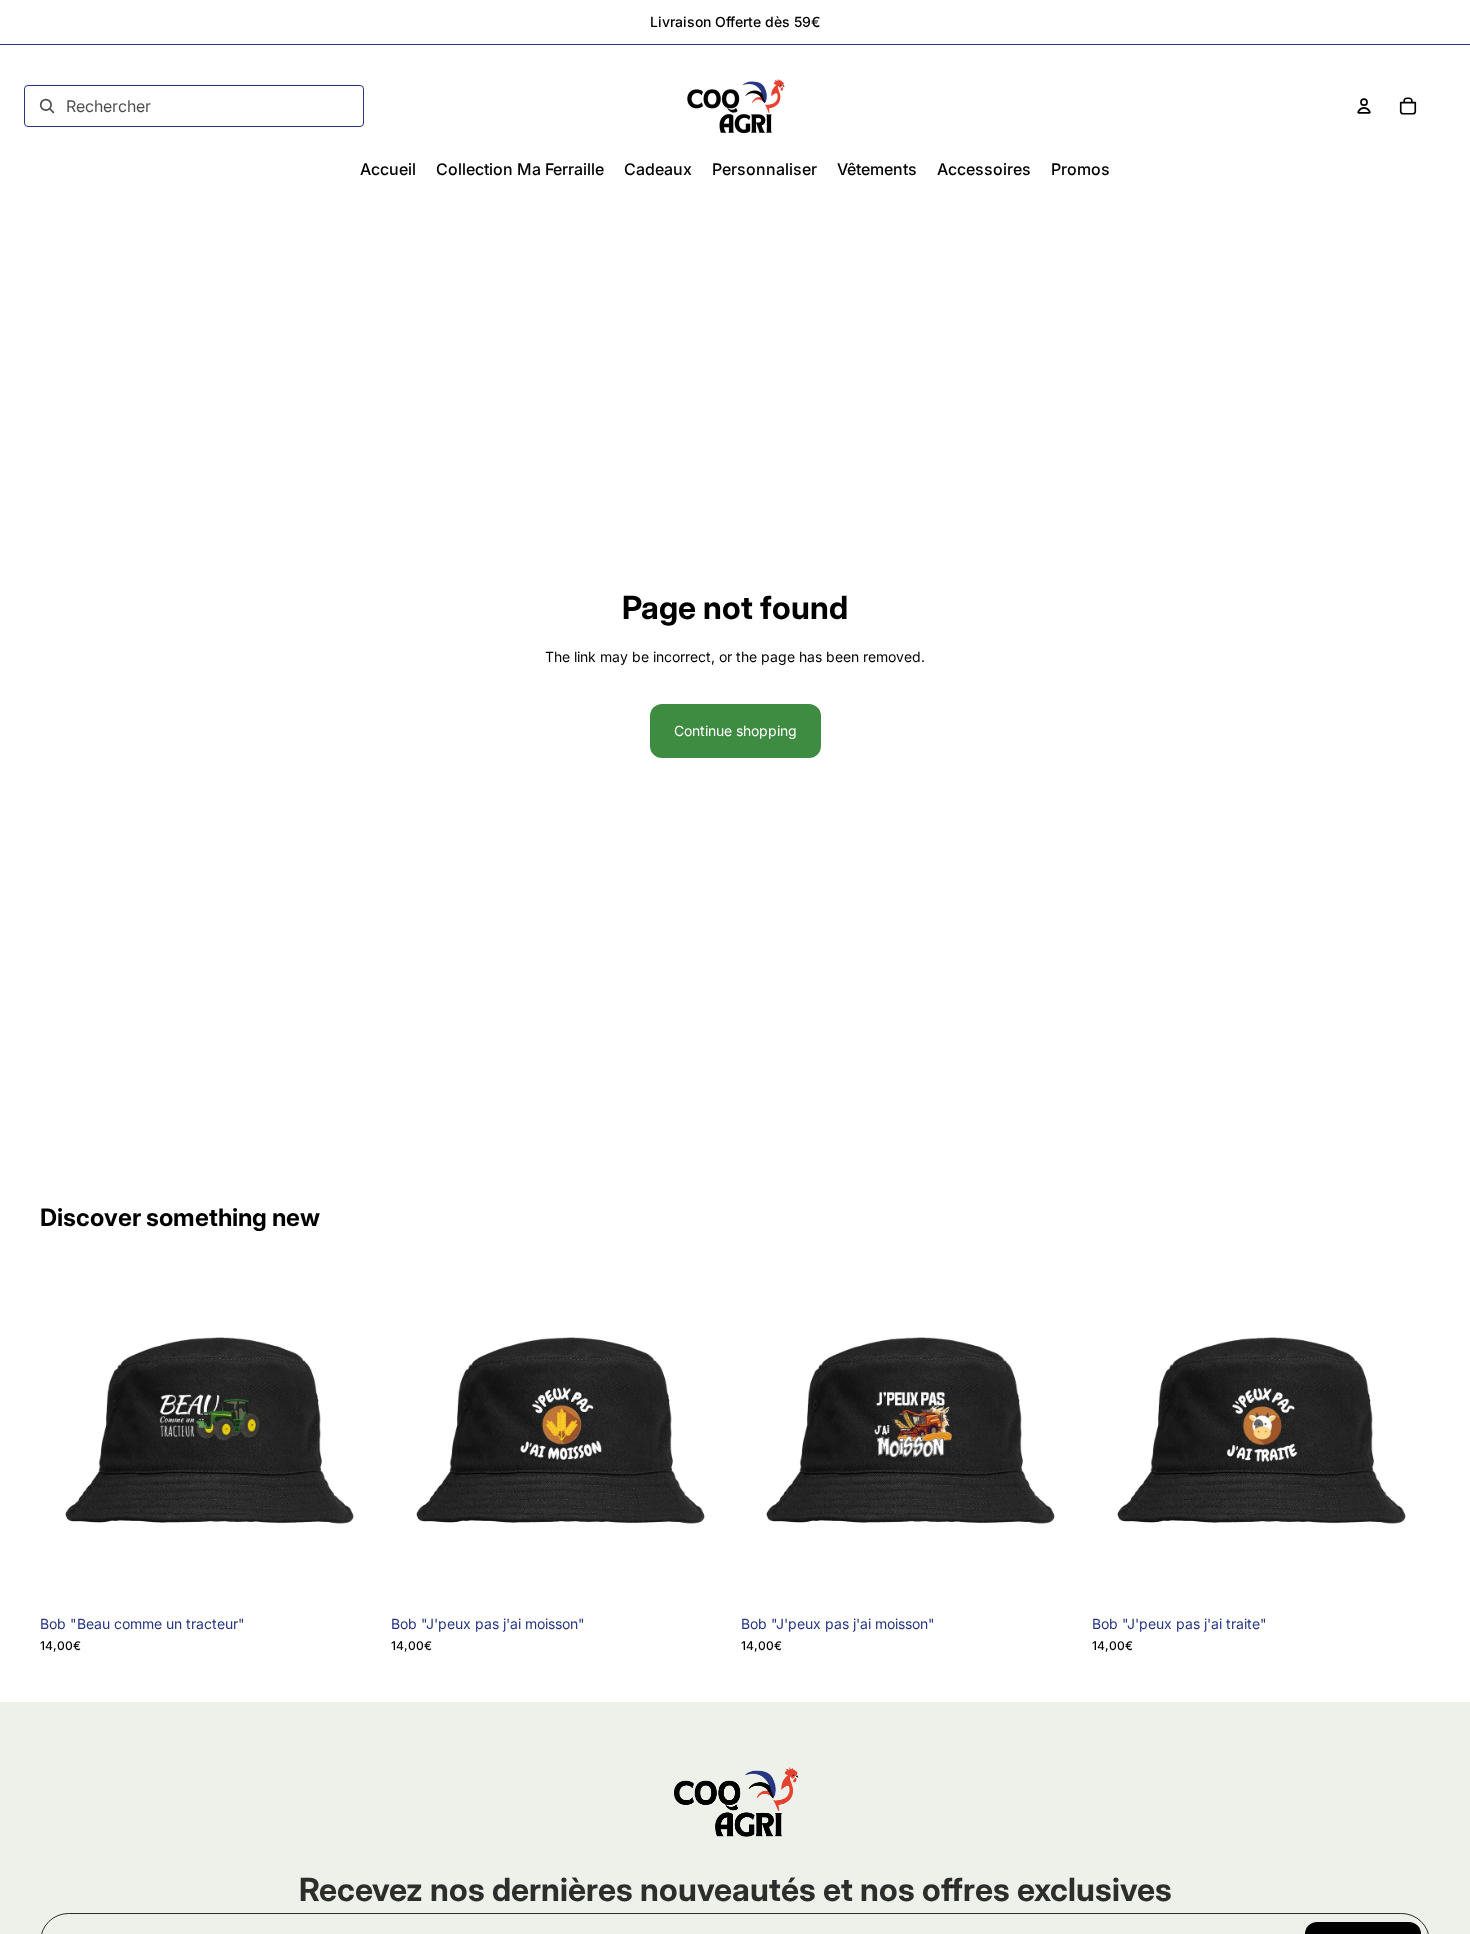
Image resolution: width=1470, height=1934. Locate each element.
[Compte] (1364, 106)
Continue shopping (735, 730)
